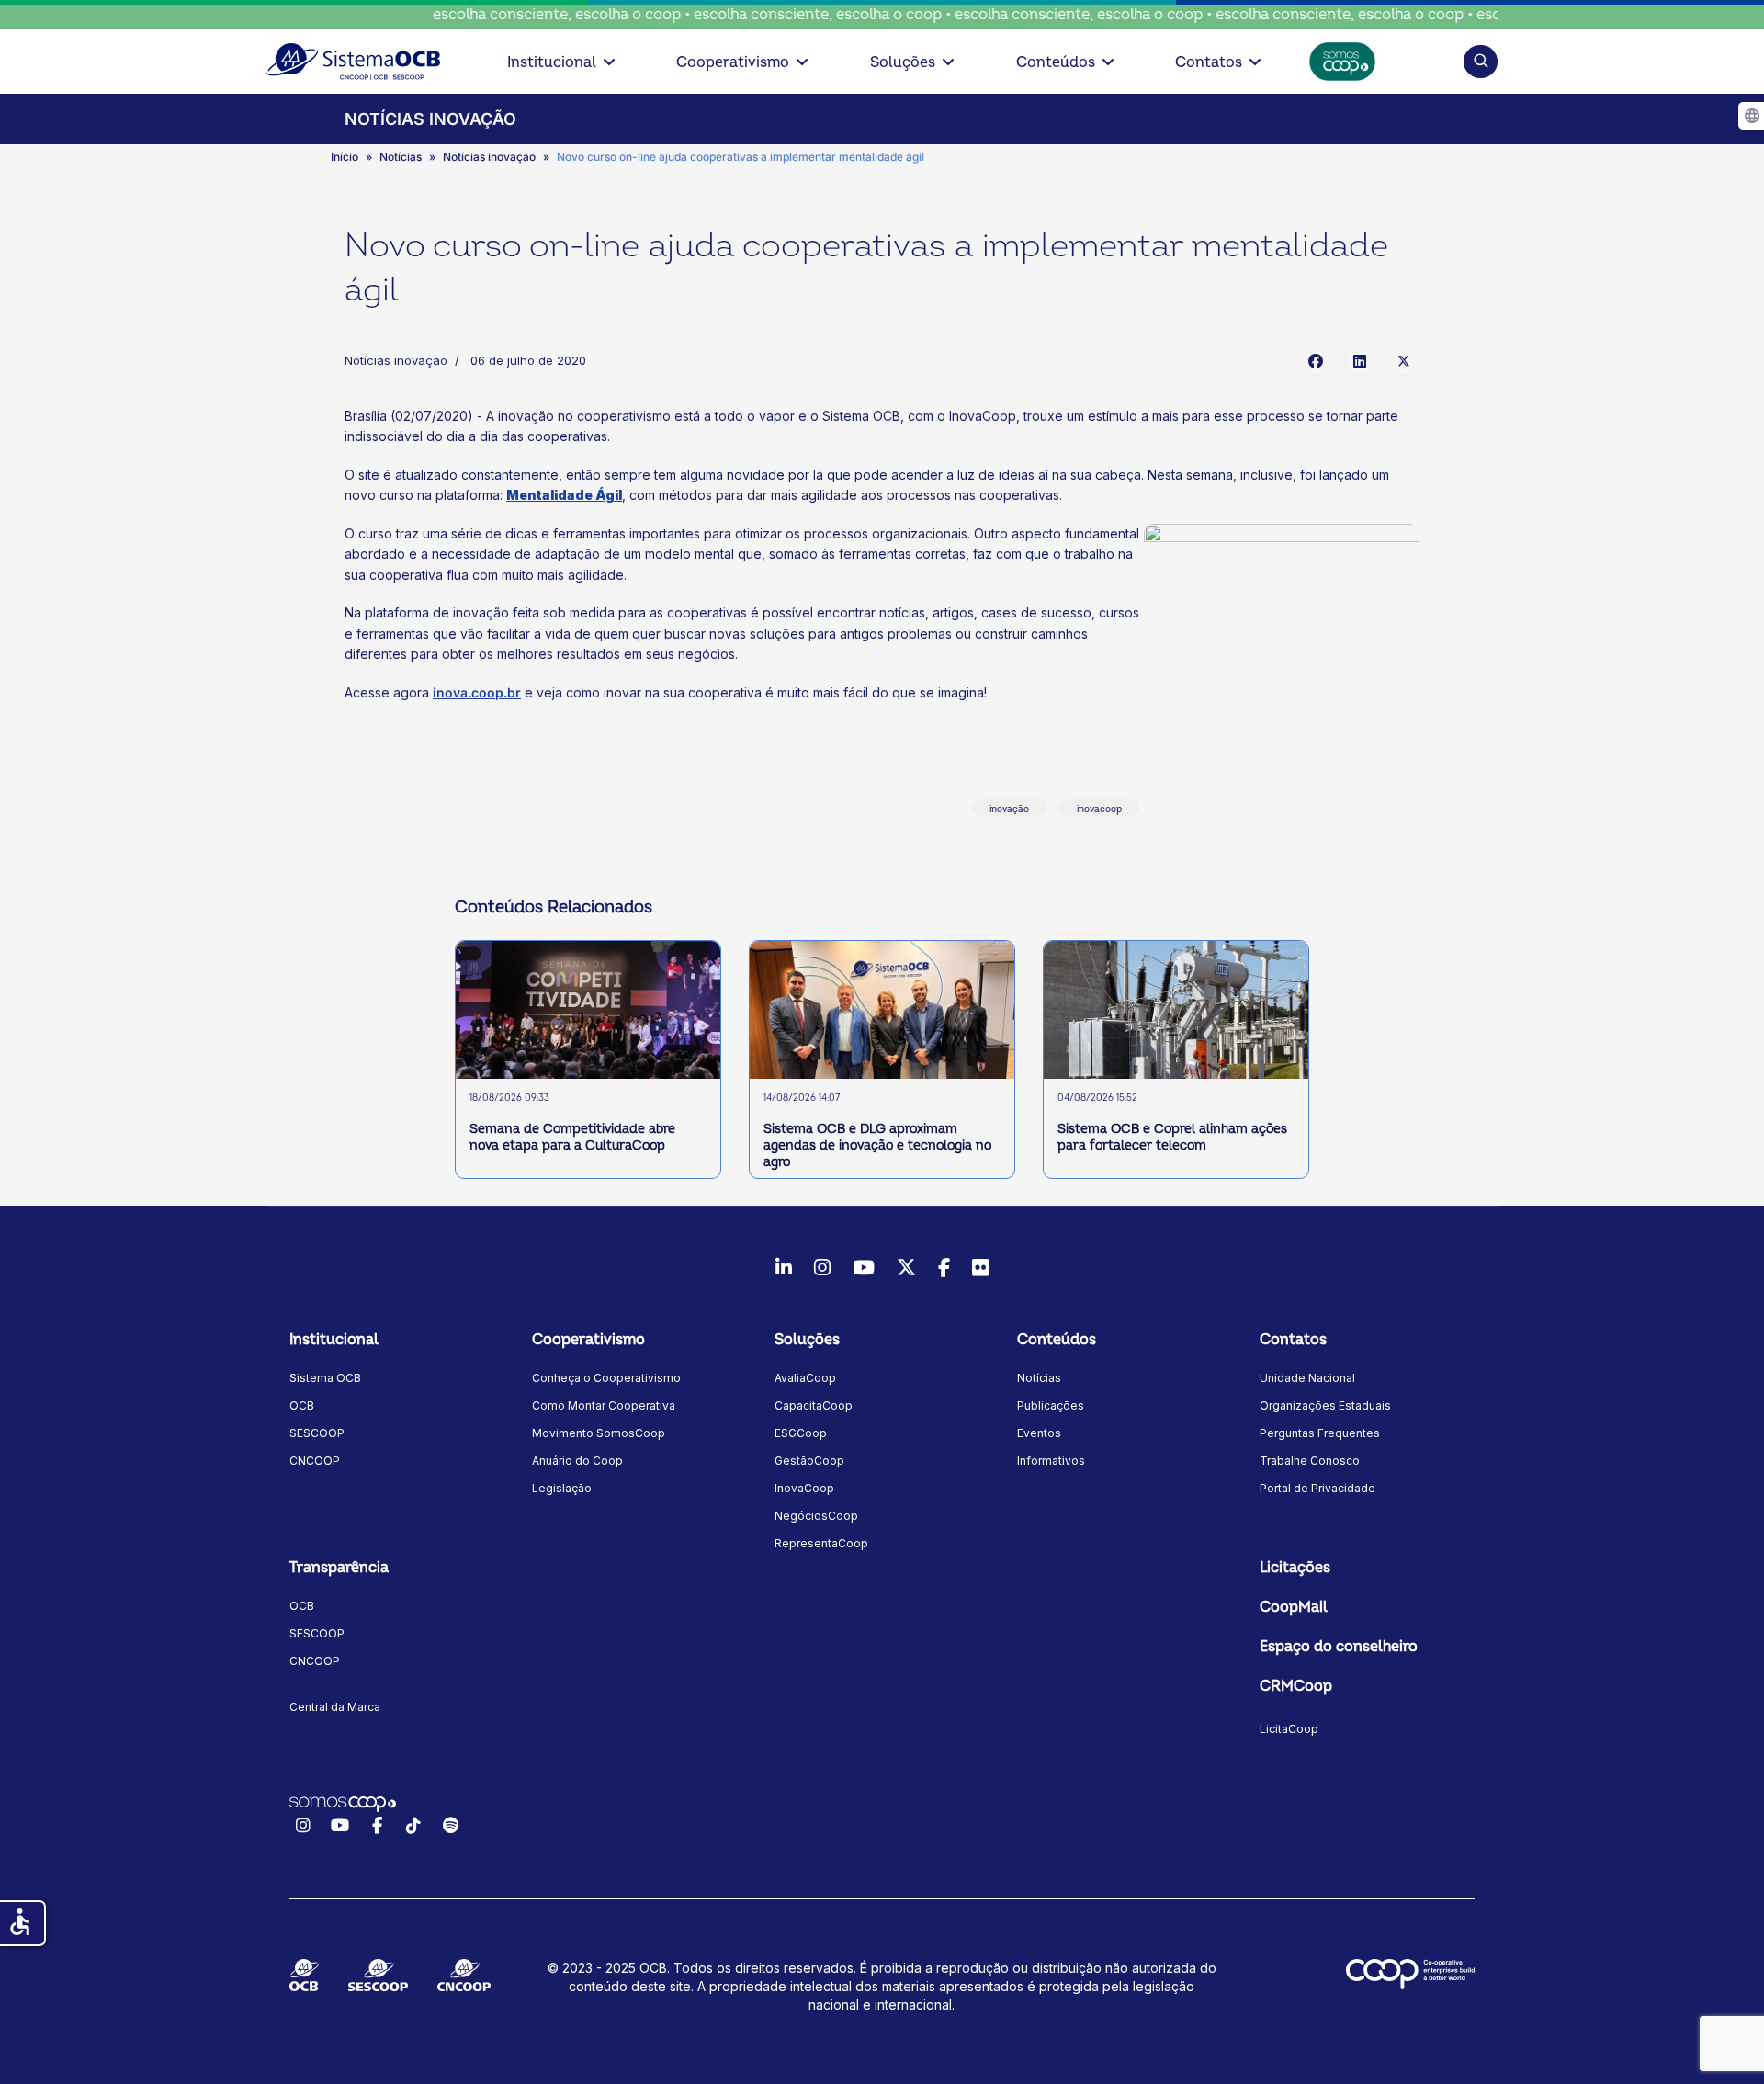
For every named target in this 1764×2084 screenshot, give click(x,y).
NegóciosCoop (816, 1516)
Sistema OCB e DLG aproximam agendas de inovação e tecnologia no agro (877, 1145)
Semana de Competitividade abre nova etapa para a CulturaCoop (572, 1137)
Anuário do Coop (577, 1461)
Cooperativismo (733, 62)
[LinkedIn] (1360, 360)
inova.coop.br (477, 692)
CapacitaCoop (814, 1405)
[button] (1481, 61)
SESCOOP (317, 1433)
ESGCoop (801, 1433)
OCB (302, 1405)
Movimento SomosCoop (599, 1433)
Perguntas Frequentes (1320, 1433)
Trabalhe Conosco (1310, 1461)
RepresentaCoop (821, 1543)
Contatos (1209, 62)
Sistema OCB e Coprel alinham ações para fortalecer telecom (1172, 1137)
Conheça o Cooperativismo (606, 1378)
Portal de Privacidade (1317, 1488)
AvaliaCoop (805, 1378)
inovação (1009, 810)
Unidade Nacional (1307, 1378)
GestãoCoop (809, 1461)
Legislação (562, 1488)
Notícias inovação (396, 360)
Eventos (1039, 1433)
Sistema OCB (325, 1378)
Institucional (552, 62)
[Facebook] (1316, 360)
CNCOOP (315, 1461)
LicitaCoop (1289, 1729)
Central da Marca (335, 1707)
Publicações (1051, 1405)
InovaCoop (804, 1488)
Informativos (1051, 1461)
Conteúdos (1056, 62)
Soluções (903, 62)
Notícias (1039, 1378)
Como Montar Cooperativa (604, 1405)
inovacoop (1099, 810)
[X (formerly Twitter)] (1404, 360)
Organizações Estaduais (1325, 1405)
